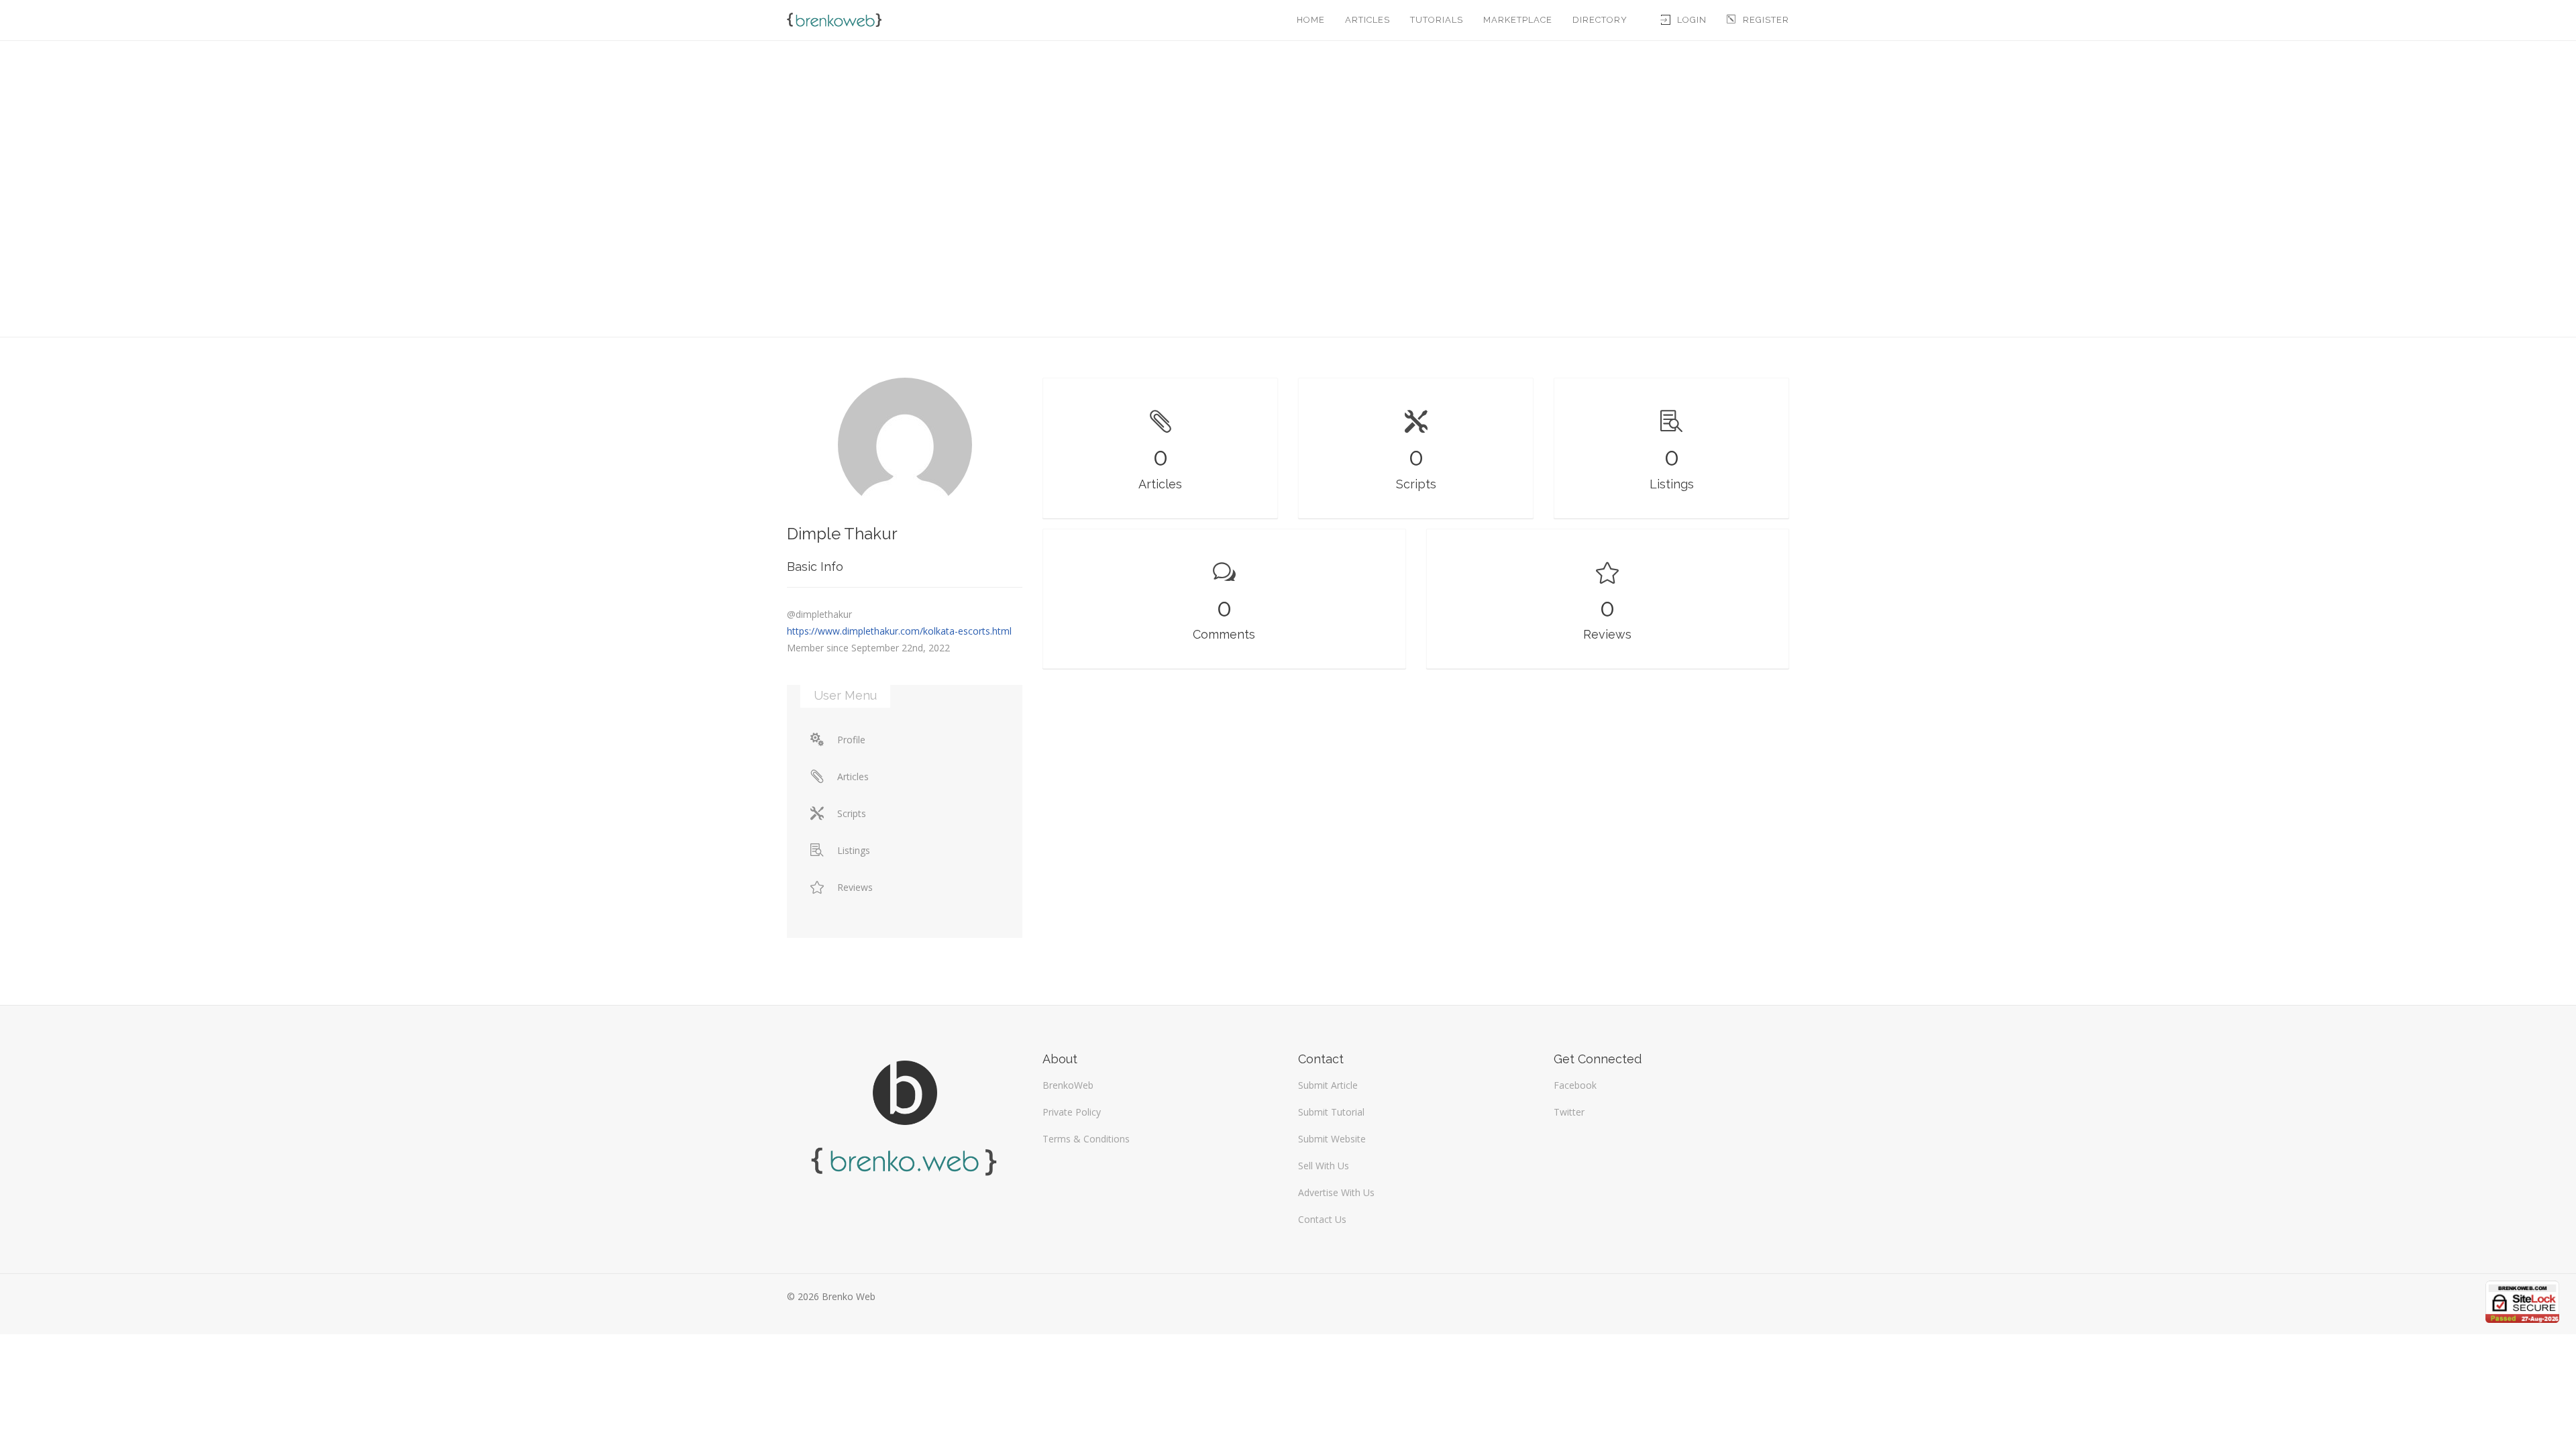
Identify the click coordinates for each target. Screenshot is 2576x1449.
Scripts (852, 813)
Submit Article (1328, 1085)
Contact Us (1322, 1219)
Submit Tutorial (1331, 1112)
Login (1692, 20)
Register (1766, 20)
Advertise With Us (1336, 1192)
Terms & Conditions (1086, 1139)
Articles (1367, 20)
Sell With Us (1324, 1166)
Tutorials (1437, 20)
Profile (851, 740)
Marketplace (1518, 20)
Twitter (1569, 1112)
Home (1311, 20)
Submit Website (1332, 1139)
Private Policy (1072, 1112)
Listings (854, 850)
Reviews (855, 887)
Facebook (1575, 1085)
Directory (1600, 20)
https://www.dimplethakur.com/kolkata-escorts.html (899, 631)
